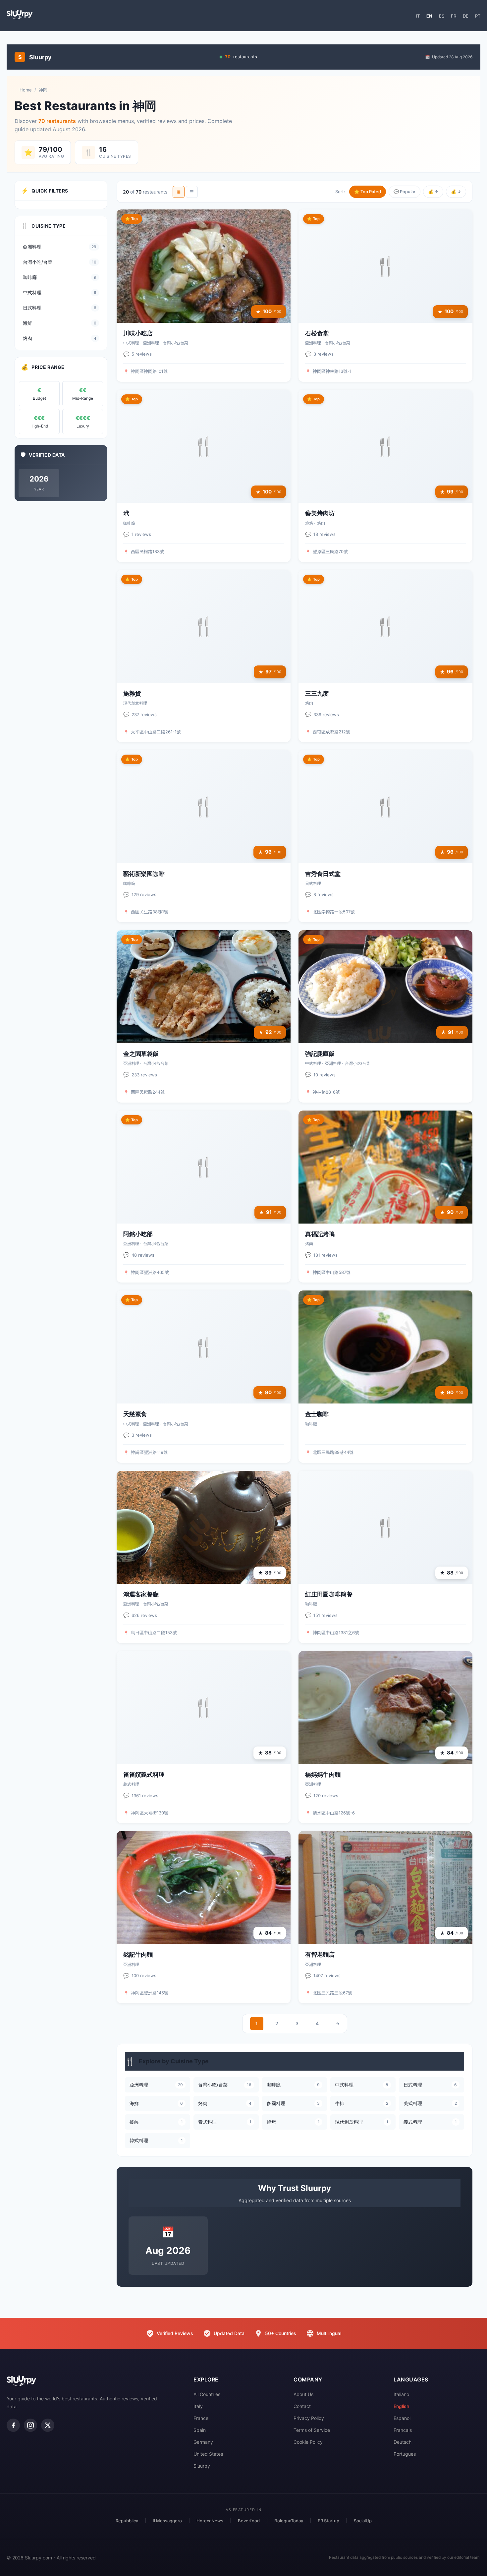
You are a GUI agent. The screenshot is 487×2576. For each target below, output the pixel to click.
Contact (302, 2406)
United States (208, 2454)
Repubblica (127, 2521)
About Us (303, 2394)
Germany (203, 2442)
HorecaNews (210, 2521)
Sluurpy (202, 2466)
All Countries (207, 2394)
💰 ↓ (456, 192)
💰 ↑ (433, 192)
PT (478, 16)
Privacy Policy (309, 2418)
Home (26, 90)
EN (429, 16)
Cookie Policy (308, 2442)
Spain (200, 2430)
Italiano (401, 2394)
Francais (403, 2430)
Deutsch (403, 2442)
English (401, 2406)
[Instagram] (30, 2425)
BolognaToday (289, 2521)
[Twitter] (48, 2425)
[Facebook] (13, 2425)
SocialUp (363, 2521)
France (201, 2418)
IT (418, 16)
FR (454, 16)
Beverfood (249, 2521)
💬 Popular (405, 192)
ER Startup (328, 2521)
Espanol (402, 2418)
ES (442, 16)
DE (466, 16)
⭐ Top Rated (368, 192)
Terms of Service (312, 2430)
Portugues (405, 2454)
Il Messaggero (167, 2521)
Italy (198, 2406)
